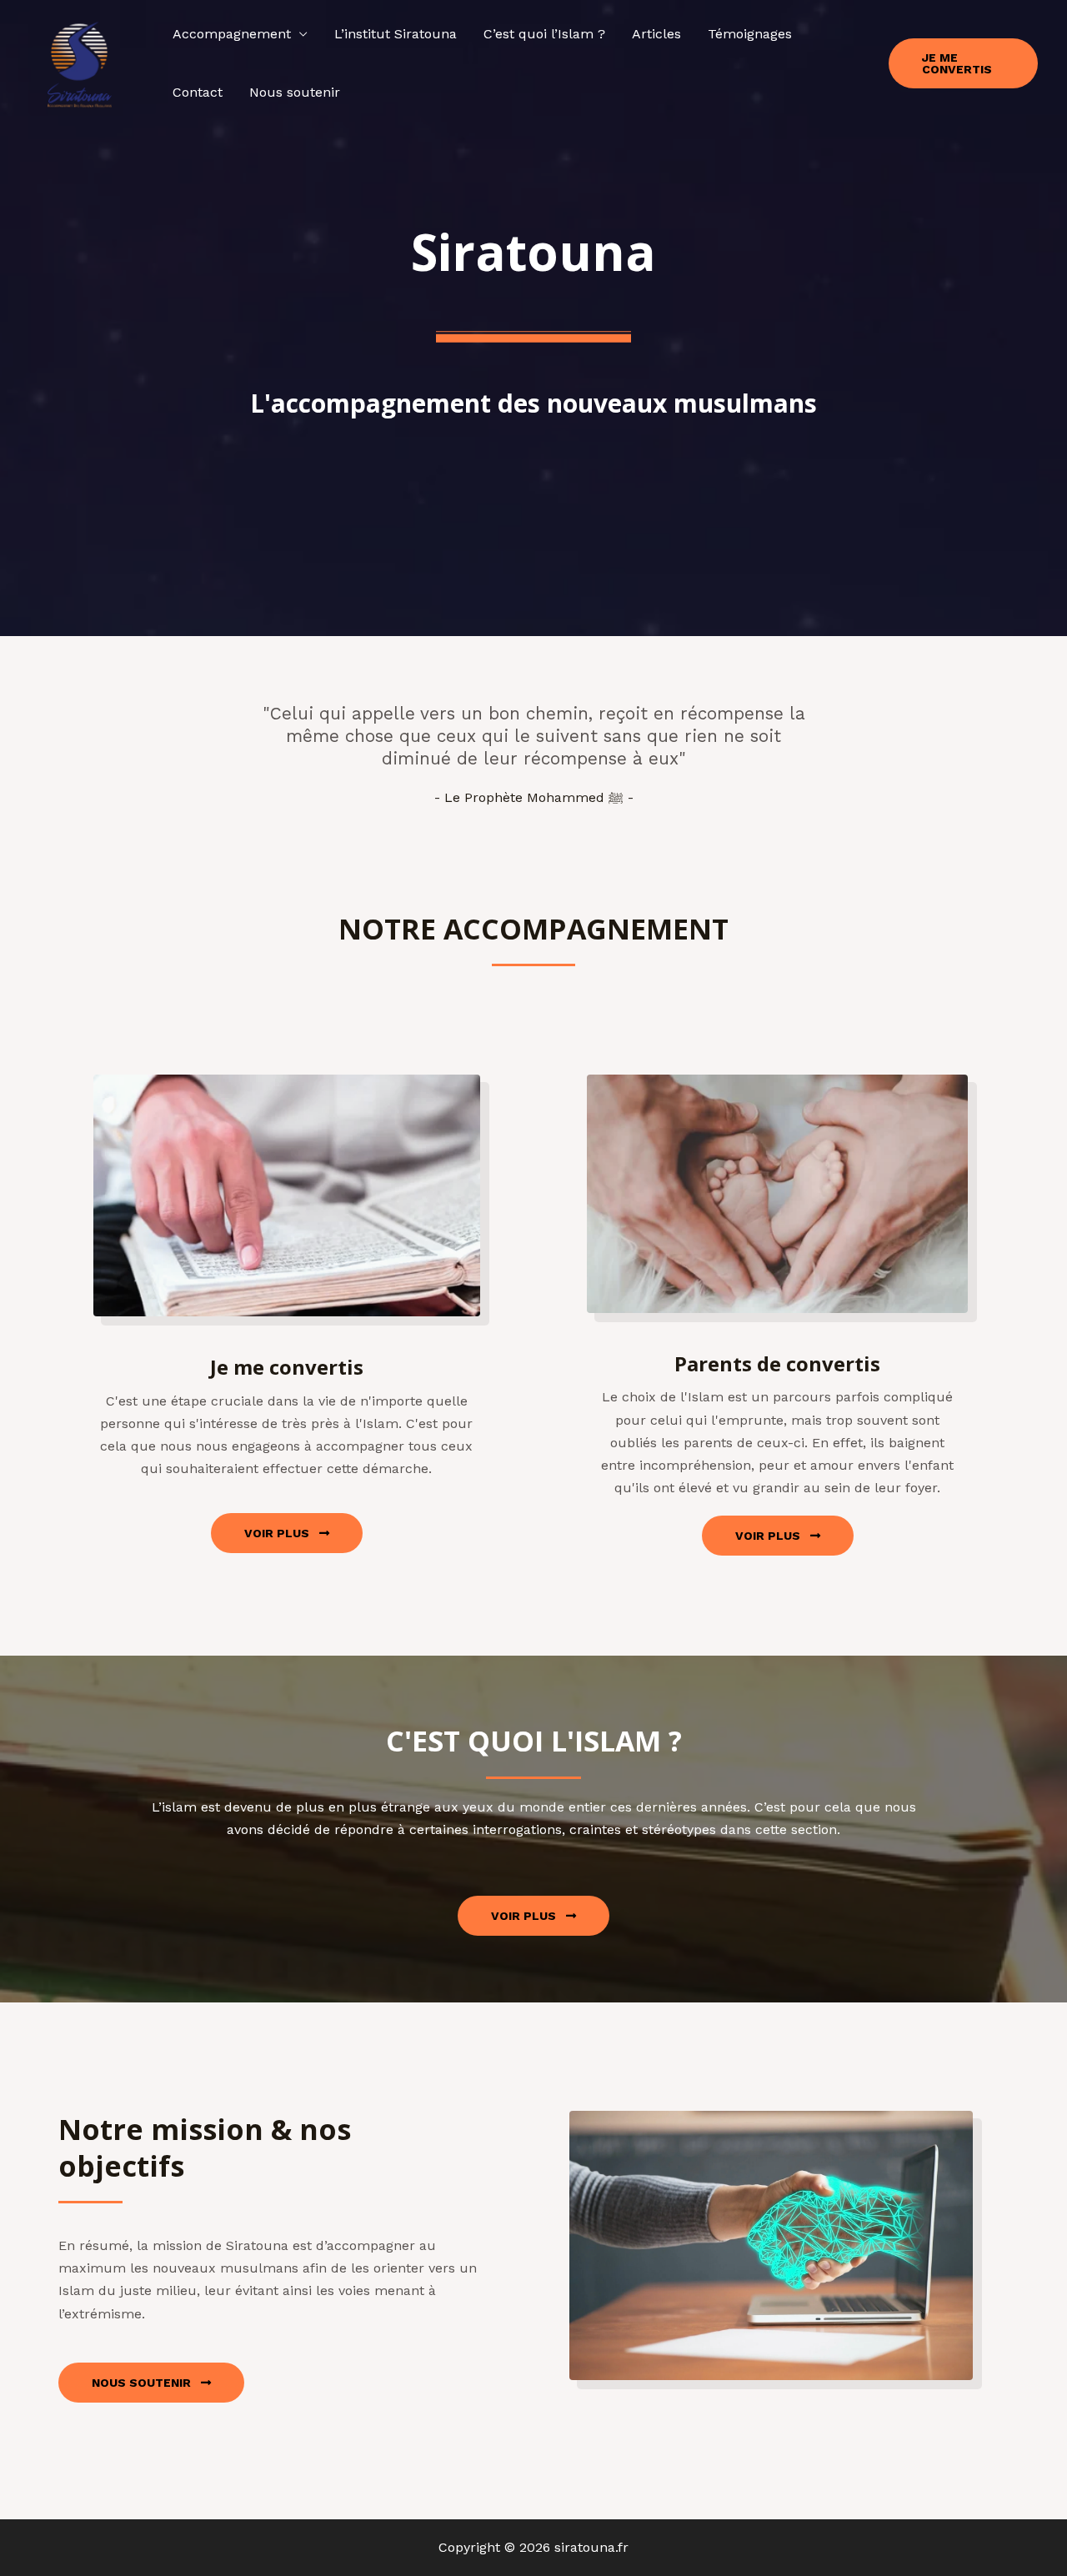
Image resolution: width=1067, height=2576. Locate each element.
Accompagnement (232, 34)
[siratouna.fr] (79, 62)
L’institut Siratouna (396, 34)
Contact (198, 92)
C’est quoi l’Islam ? (544, 34)
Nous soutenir (295, 92)
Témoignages (750, 34)
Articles (656, 34)
